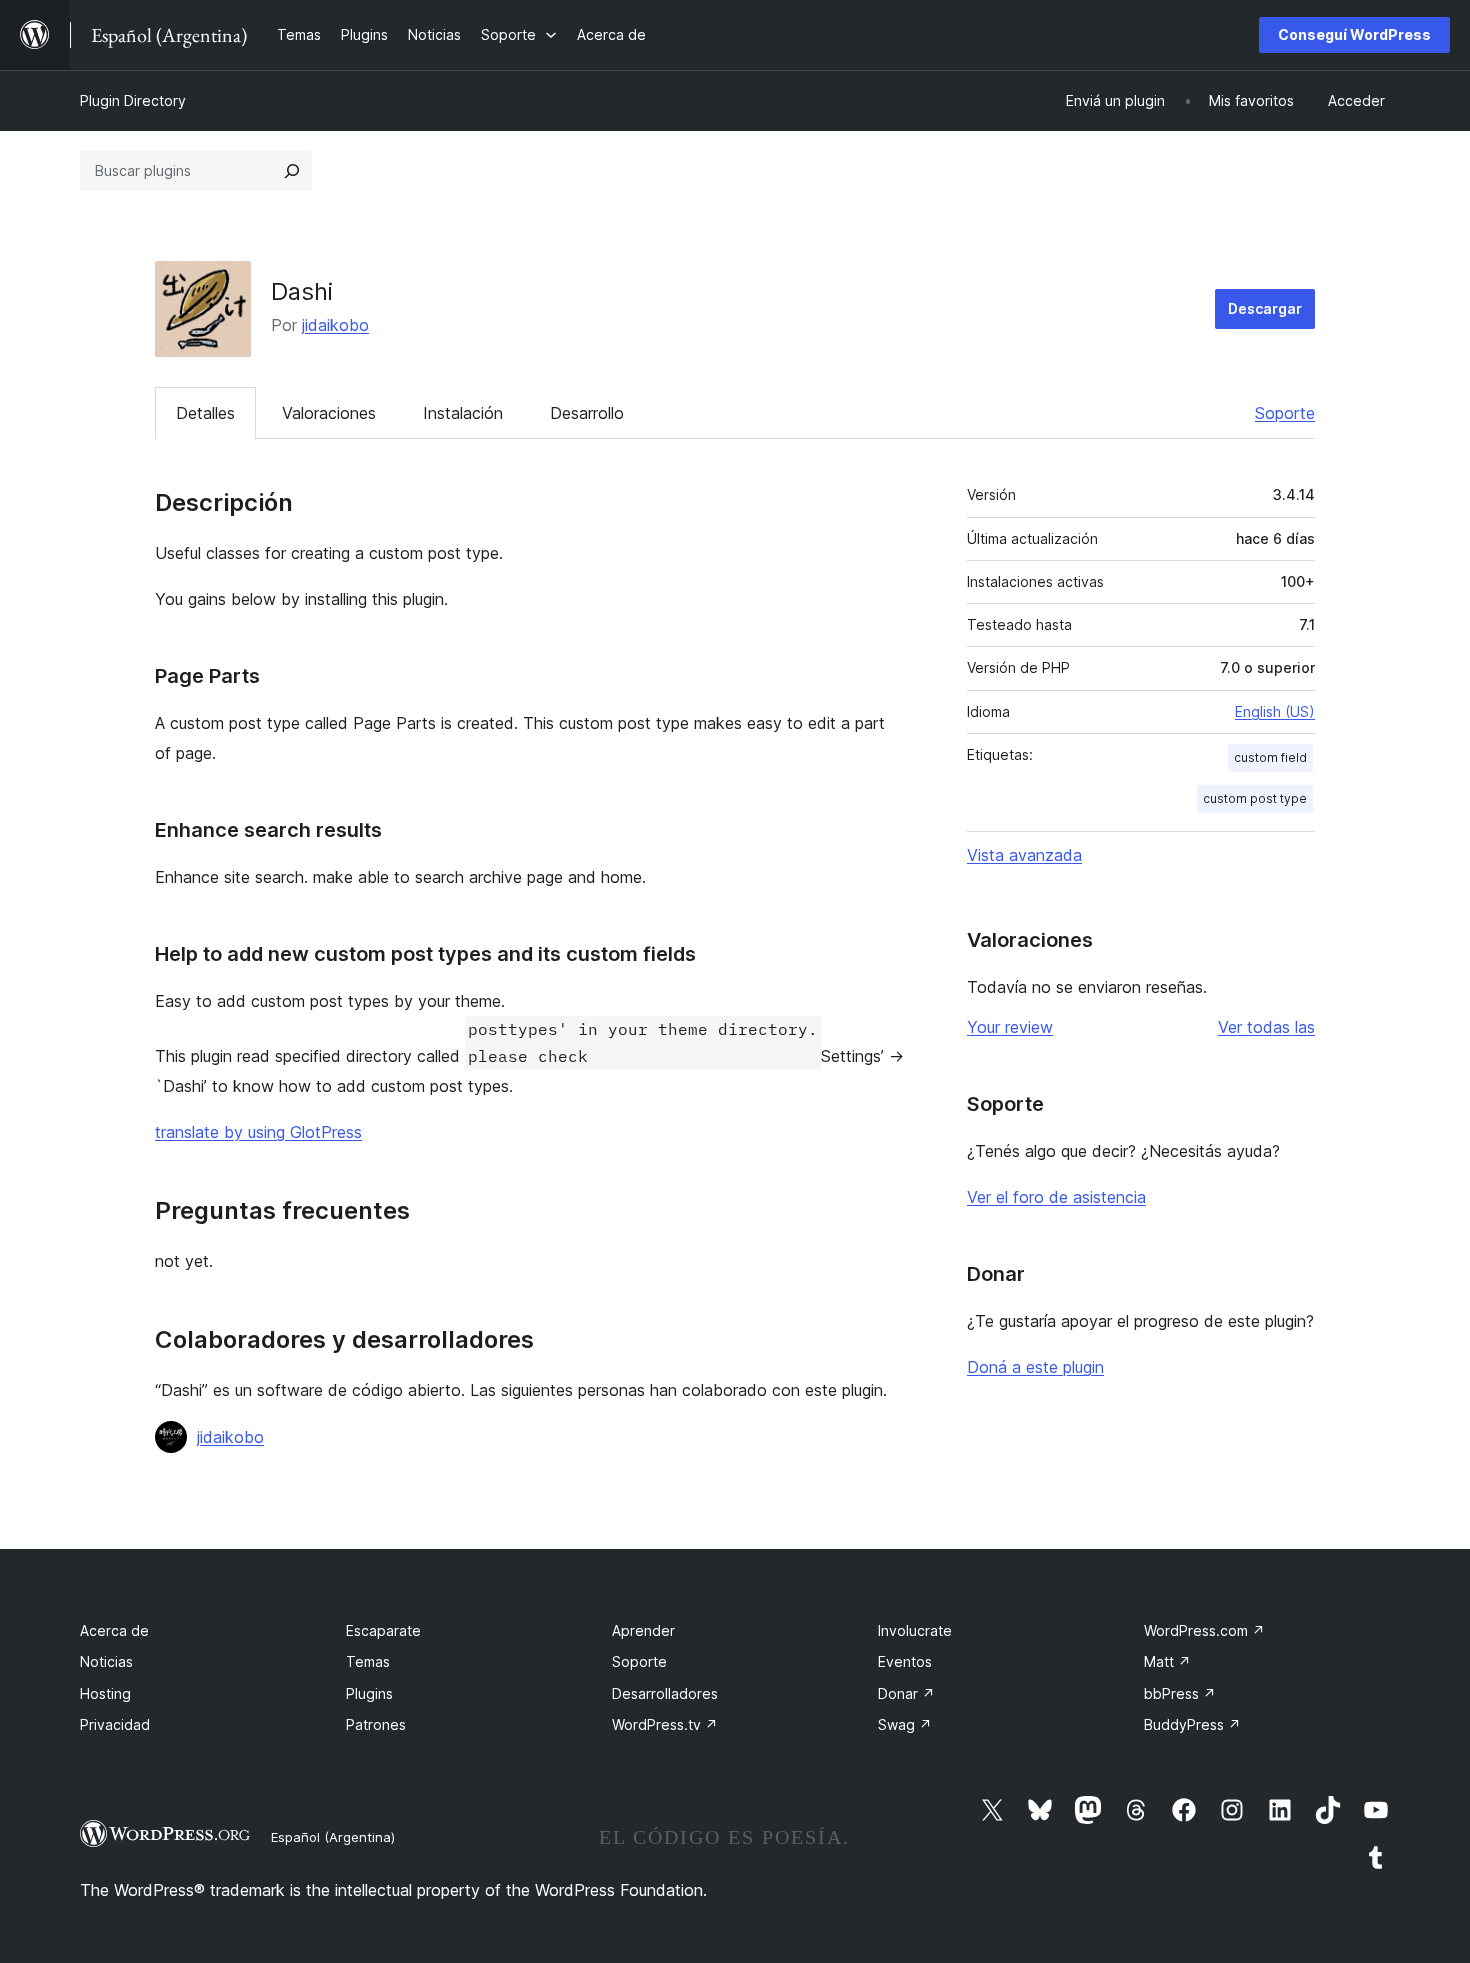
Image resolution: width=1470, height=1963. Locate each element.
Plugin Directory (133, 100)
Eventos (905, 1661)
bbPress (1180, 1693)
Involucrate (915, 1630)
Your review (1010, 1027)
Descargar (1265, 308)
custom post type (1255, 798)
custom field (1270, 757)
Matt (1167, 1661)
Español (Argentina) (333, 1837)
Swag (905, 1724)
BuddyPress (1192, 1724)
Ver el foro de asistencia (1056, 1197)
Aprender (643, 1630)
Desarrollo (587, 413)
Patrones (376, 1724)
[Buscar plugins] (292, 171)
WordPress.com (1204, 1630)
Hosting (105, 1693)
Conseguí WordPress (1354, 34)
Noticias (106, 1661)
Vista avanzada (1024, 855)
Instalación (463, 413)
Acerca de (114, 1630)
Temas (368, 1661)
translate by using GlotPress (258, 1132)
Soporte (1285, 413)
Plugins (369, 1693)
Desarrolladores (665, 1693)
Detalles (205, 413)
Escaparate (383, 1630)
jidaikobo (335, 325)
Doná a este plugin (1035, 1367)
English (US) (1275, 711)
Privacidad (115, 1724)
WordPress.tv (665, 1724)
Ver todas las (1266, 1027)
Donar (906, 1693)
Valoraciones (329, 413)
